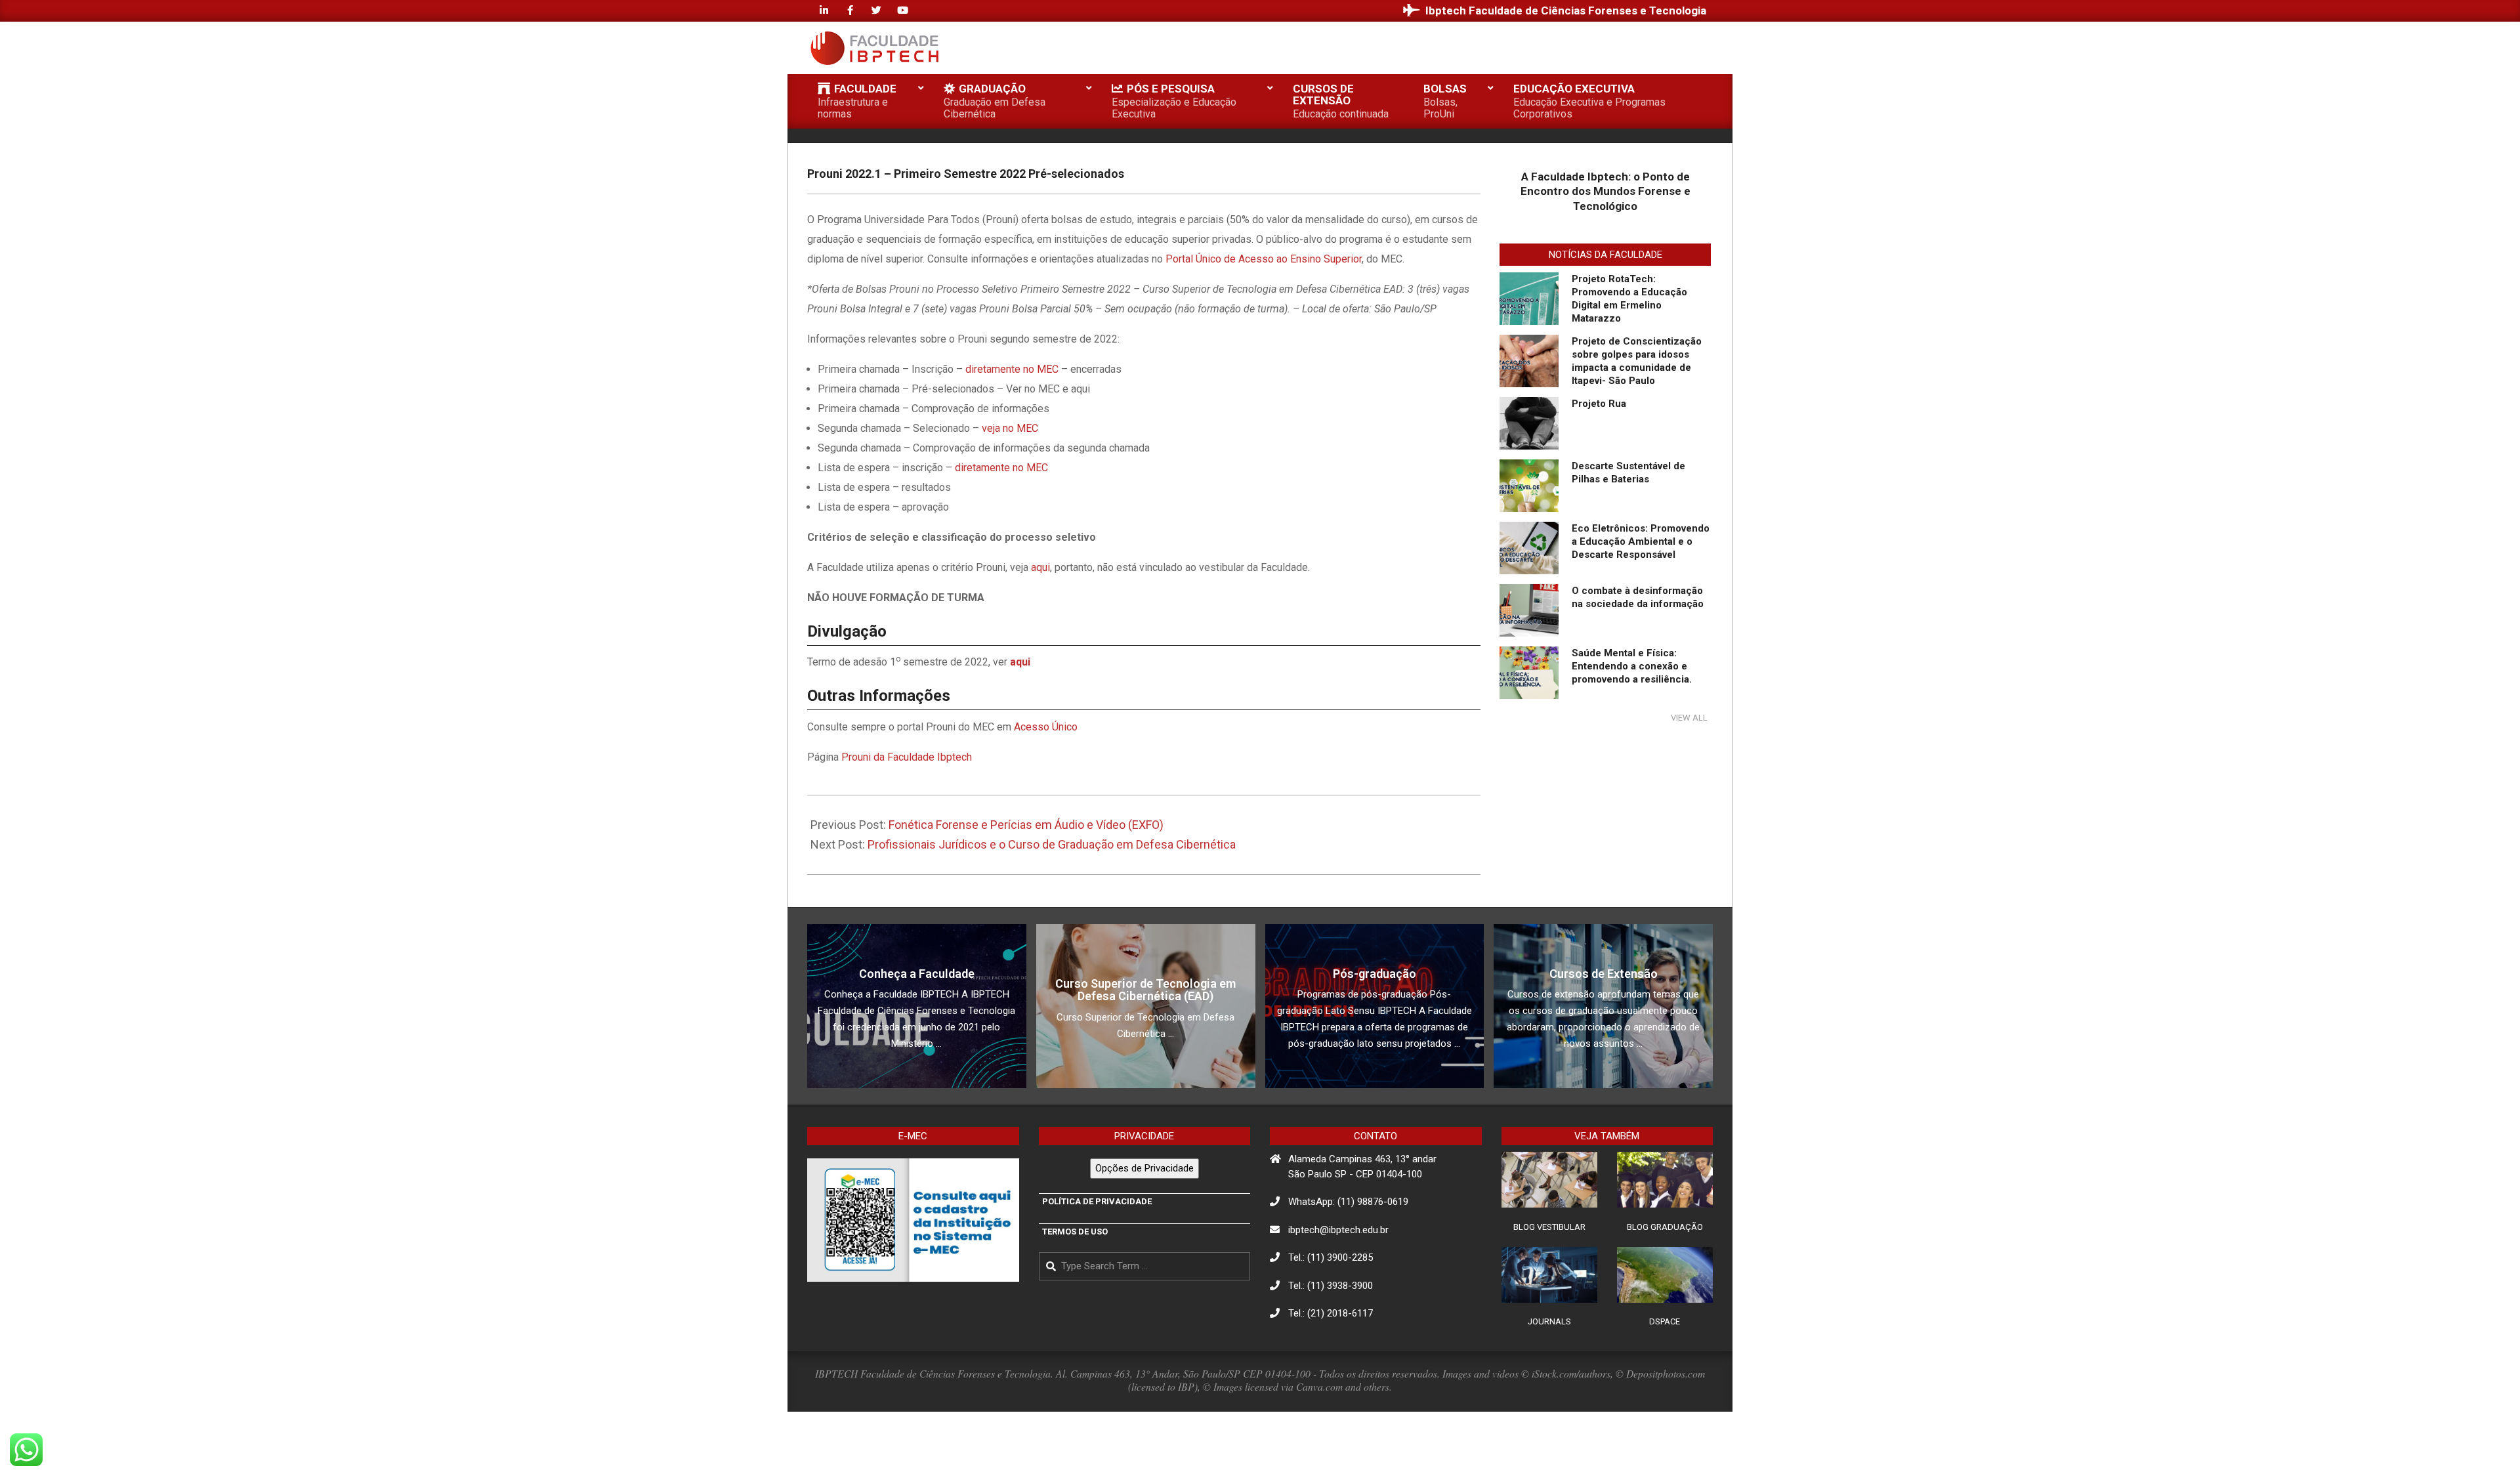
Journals (1549, 1321)
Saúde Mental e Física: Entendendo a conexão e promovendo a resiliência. (1632, 666)
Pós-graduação (1375, 974)
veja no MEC (1010, 428)
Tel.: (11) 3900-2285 (1331, 1257)
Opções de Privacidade (1144, 1168)
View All (1689, 718)
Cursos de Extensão (1604, 974)
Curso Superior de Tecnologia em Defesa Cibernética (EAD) (1145, 990)
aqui (1040, 567)
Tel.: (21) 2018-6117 (1331, 1313)
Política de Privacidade (1097, 1201)
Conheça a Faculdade (917, 974)
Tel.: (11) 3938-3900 (1331, 1286)
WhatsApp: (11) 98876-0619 (1348, 1202)
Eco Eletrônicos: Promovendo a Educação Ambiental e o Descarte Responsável (1641, 541)
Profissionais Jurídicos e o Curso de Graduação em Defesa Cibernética (1052, 844)
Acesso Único (1046, 727)
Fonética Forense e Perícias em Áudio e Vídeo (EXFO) (1026, 825)
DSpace (1665, 1321)
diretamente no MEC (1012, 369)
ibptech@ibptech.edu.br (1338, 1230)
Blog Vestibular (1549, 1227)
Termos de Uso (1075, 1232)
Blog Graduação (1665, 1227)
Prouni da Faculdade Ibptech (907, 757)
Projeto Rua (1599, 404)
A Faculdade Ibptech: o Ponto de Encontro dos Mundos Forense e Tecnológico (1606, 191)
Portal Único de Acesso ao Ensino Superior (1264, 259)
